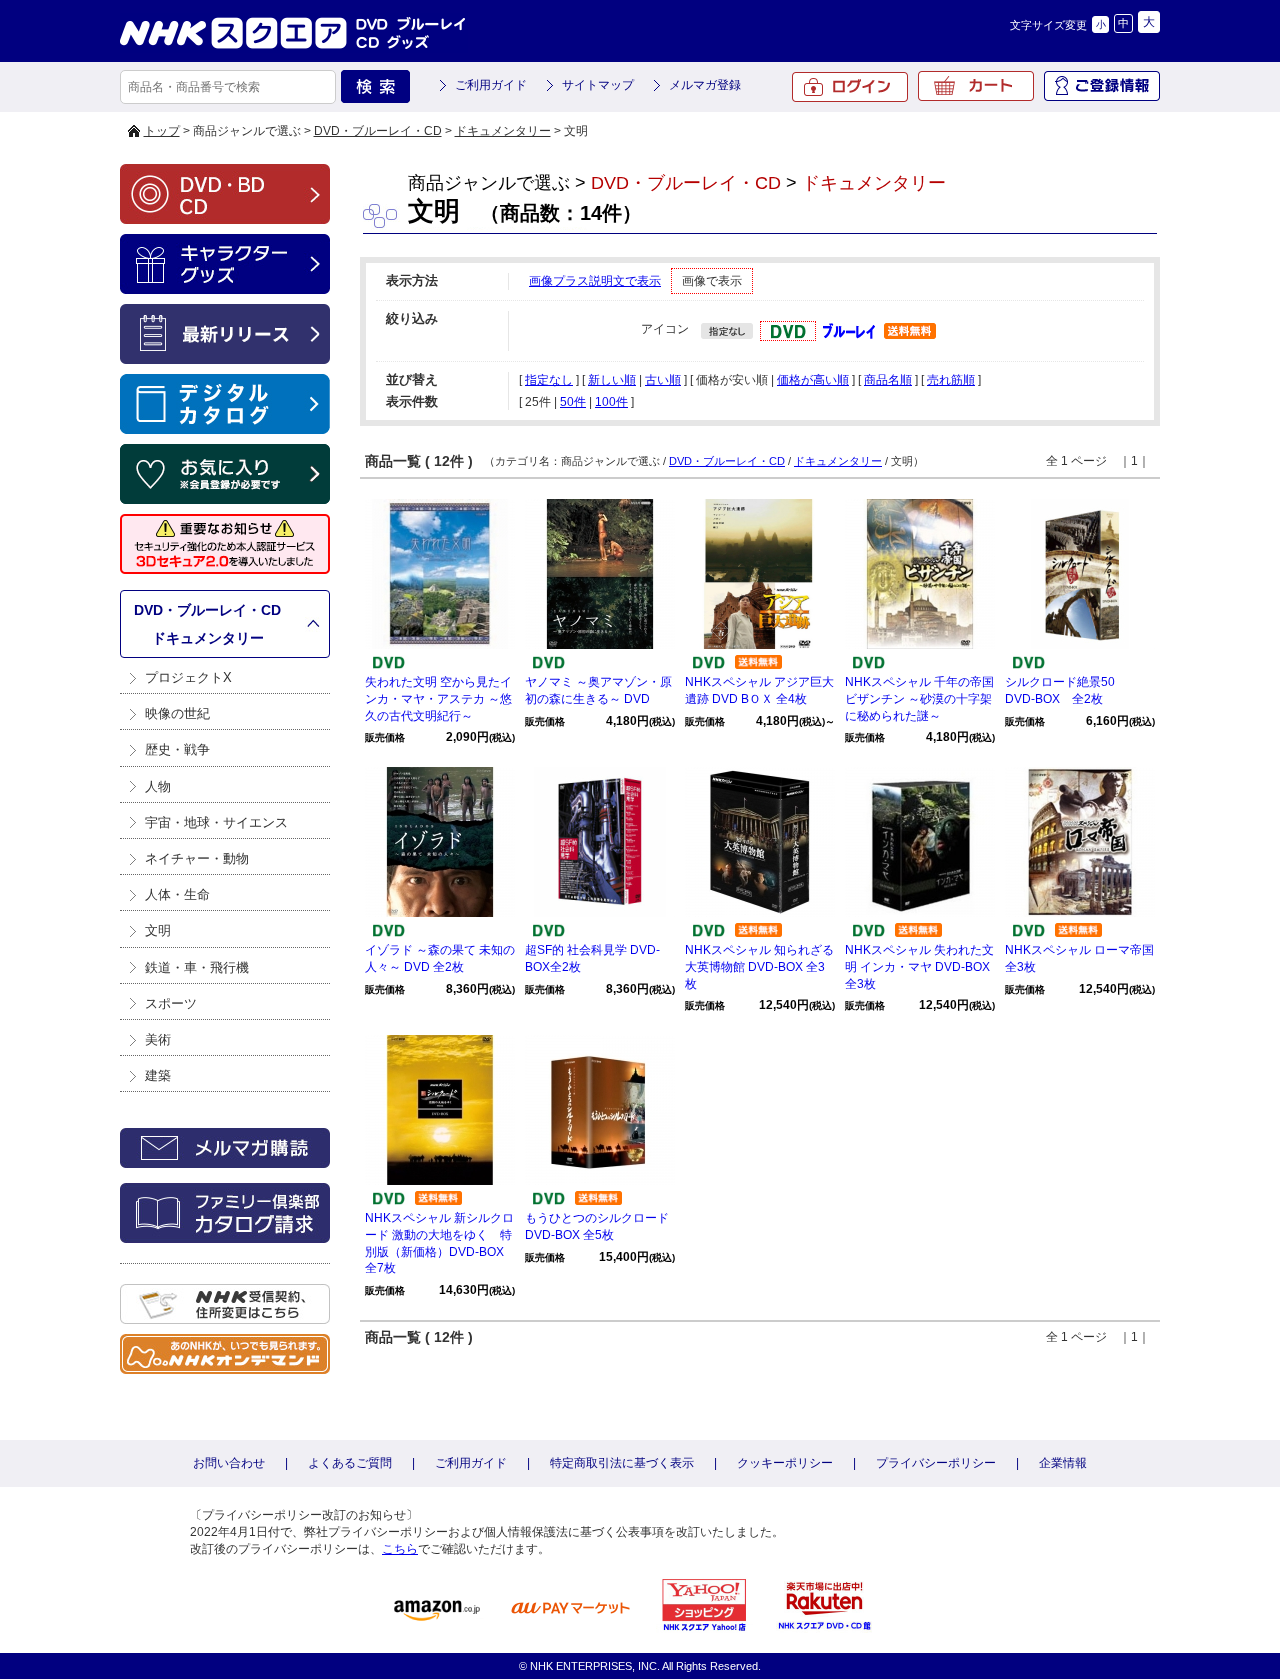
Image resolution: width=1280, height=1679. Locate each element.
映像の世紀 (177, 713)
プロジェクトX (188, 677)
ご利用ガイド (491, 85)
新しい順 (612, 380)
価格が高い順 (813, 380)
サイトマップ (598, 85)
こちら (400, 1549)
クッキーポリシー (785, 1463)
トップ (162, 131)
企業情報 (1063, 1463)
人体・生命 (177, 894)
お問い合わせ (229, 1463)
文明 (158, 930)
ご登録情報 (1102, 86)
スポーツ (171, 1003)
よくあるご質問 (350, 1463)
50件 (573, 402)
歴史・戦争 (177, 749)
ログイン (850, 87)
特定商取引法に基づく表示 (622, 1463)
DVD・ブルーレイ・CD (378, 131)
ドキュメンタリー (503, 131)
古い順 (663, 380)
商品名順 (888, 380)
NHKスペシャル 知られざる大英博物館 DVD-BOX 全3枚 (759, 967)
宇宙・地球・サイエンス (216, 822)
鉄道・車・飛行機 (197, 967)
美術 (158, 1039)
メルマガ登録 (705, 85)
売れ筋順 (951, 380)
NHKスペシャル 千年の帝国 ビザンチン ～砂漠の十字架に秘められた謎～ (919, 699)
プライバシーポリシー (936, 1463)
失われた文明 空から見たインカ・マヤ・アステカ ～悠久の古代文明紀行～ (438, 699)
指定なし (549, 380)
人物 (158, 786)
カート (976, 86)
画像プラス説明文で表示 (595, 281)
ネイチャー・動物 (197, 858)
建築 (158, 1075)
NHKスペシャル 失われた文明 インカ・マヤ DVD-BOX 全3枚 (919, 967)
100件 (611, 402)
